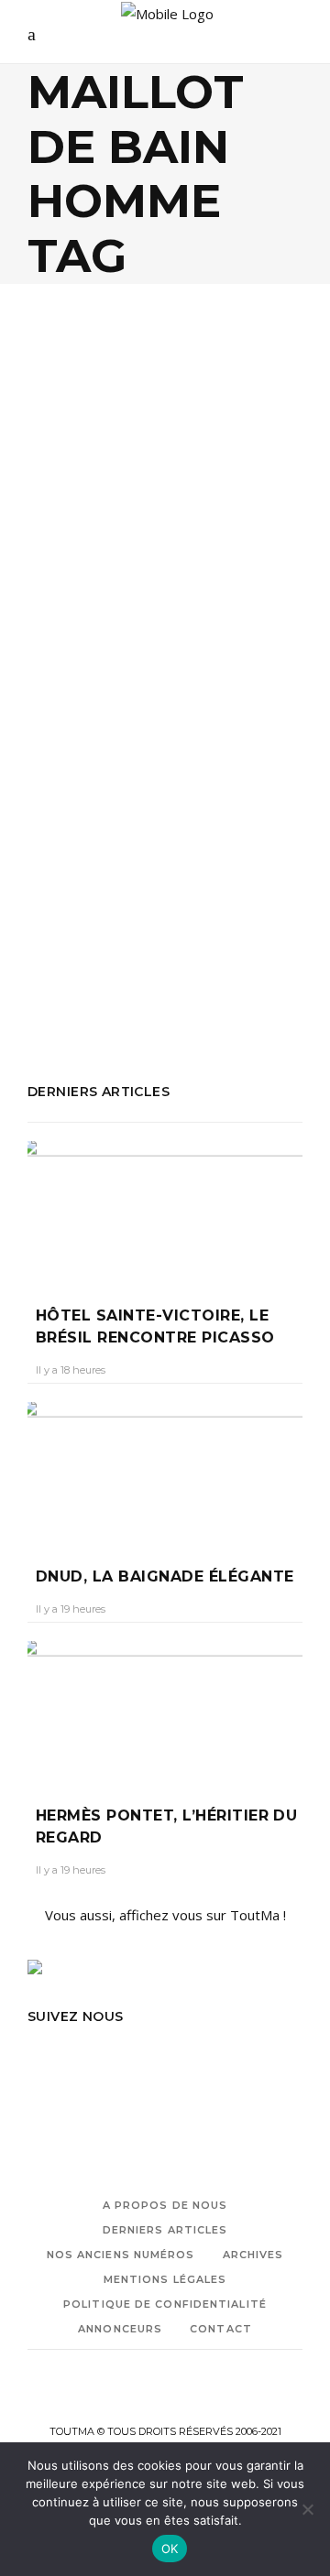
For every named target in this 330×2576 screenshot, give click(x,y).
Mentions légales (165, 2279)
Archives (253, 2255)
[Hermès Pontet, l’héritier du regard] (165, 1710)
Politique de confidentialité (165, 2304)
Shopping (123, 566)
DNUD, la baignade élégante (165, 1576)
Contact (221, 2329)
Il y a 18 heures (71, 1370)
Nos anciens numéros (121, 2255)
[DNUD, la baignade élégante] (165, 1471)
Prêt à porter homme (144, 954)
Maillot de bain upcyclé (98, 929)
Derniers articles (165, 2230)
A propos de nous (165, 2205)
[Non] (307, 2509)
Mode (66, 566)
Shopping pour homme (99, 979)
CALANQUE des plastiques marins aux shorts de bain (159, 641)
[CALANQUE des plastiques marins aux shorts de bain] (165, 457)
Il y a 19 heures (71, 1609)
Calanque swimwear (154, 880)
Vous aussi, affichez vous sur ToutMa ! (165, 1915)
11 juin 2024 (152, 700)
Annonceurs (120, 2329)
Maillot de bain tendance (192, 905)
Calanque (56, 880)
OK (170, 2549)
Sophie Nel (71, 700)
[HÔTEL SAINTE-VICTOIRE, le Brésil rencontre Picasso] (165, 1210)
